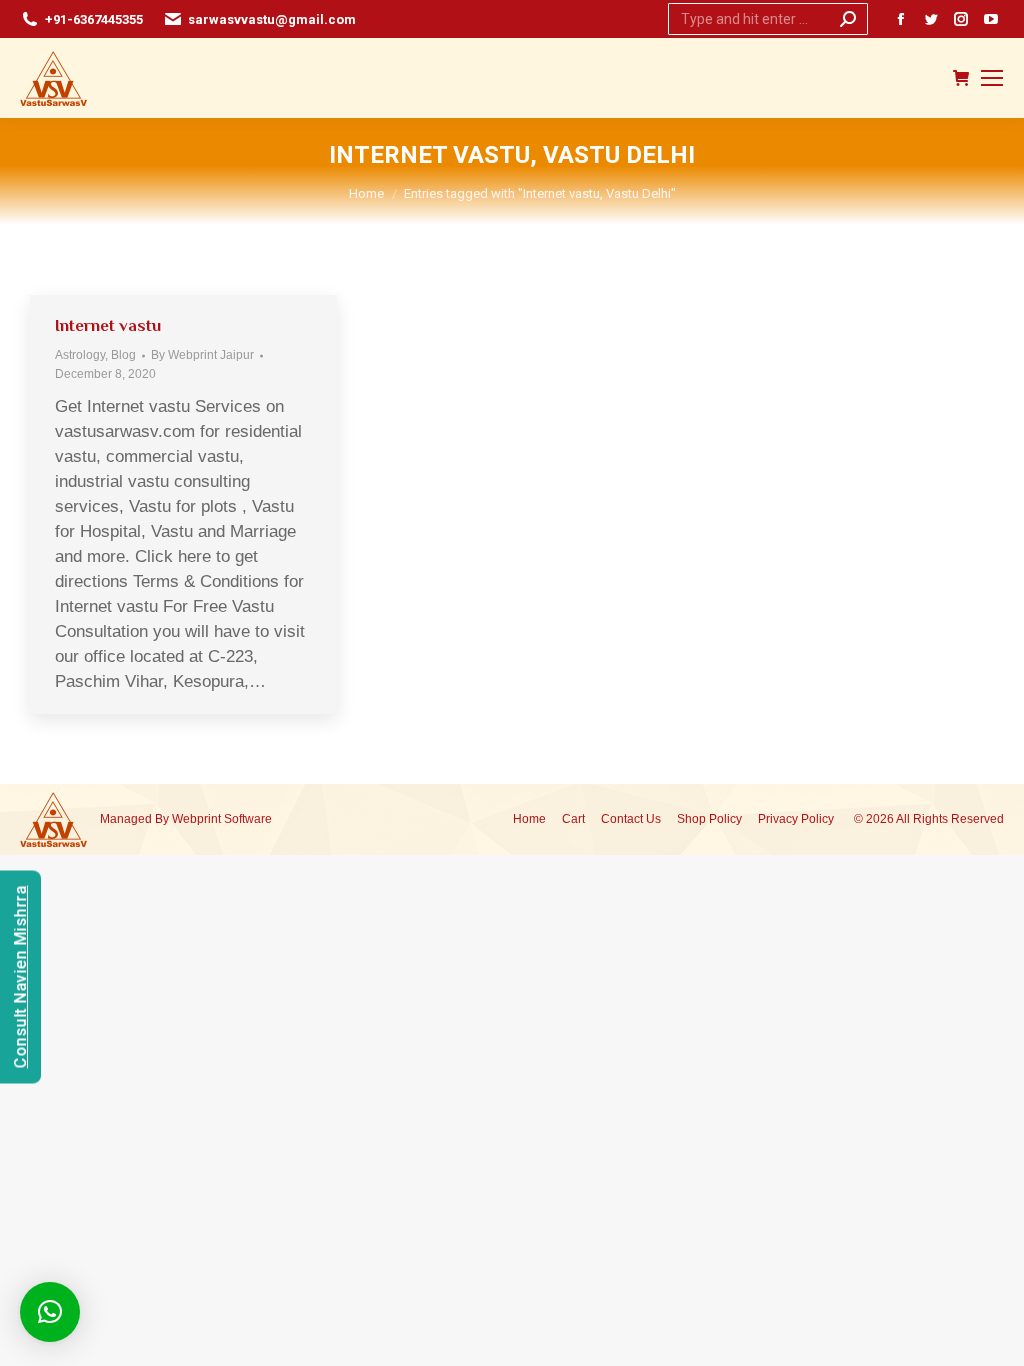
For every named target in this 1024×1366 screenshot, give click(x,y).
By (202, 355)
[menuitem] (529, 819)
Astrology (80, 355)
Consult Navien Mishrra (20, 976)
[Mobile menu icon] (992, 78)
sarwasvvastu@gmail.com (272, 19)
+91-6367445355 (94, 19)
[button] (50, 1312)
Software (248, 819)
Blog (123, 355)
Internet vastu (108, 325)
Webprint (196, 819)
